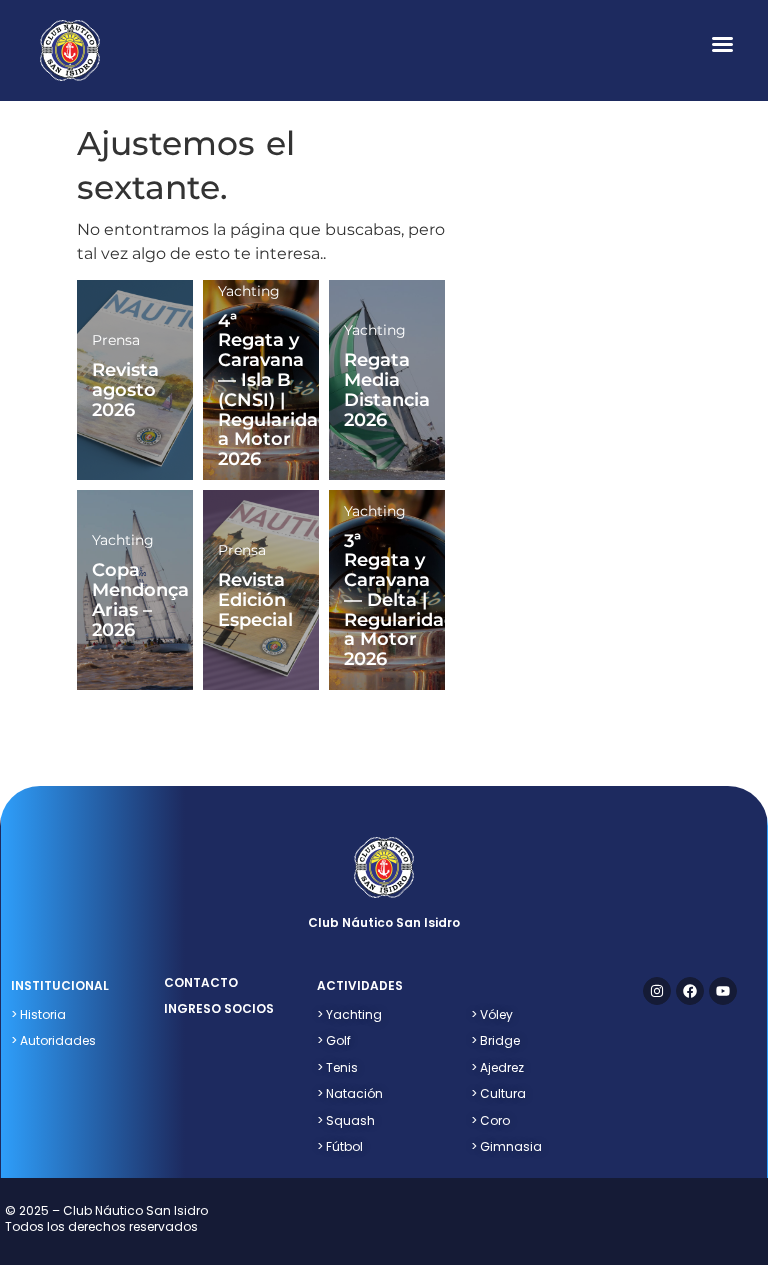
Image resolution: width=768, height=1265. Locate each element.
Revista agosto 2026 (125, 390)
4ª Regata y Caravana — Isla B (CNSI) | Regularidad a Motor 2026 (274, 390)
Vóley (492, 1014)
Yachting (249, 291)
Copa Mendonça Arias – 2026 (140, 599)
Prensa (116, 340)
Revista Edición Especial (255, 600)
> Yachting (349, 1014)
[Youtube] (723, 991)
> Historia (38, 1014)
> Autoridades (53, 1040)
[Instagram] (657, 991)
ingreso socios (219, 1008)
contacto (201, 982)
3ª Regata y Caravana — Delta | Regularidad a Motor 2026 (400, 600)
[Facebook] (690, 991)
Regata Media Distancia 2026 (387, 389)
